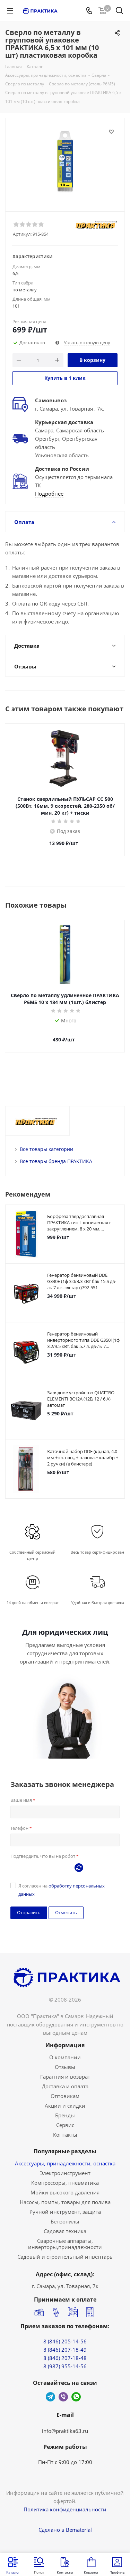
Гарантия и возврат (65, 2077)
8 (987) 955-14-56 (65, 2366)
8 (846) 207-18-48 (65, 2358)
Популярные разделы (65, 2151)
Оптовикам (65, 2096)
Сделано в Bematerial (65, 2530)
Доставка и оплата (65, 2086)
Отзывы (65, 2067)
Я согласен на (62, 1890)
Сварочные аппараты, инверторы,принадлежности (65, 2244)
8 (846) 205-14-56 (65, 2341)
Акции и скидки (65, 2106)
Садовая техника (65, 2231)
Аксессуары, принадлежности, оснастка (65, 2163)
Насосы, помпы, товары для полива (65, 2202)
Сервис (65, 2125)
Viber (63, 2397)
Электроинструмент (65, 2173)
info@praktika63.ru (65, 2431)
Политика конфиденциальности (65, 2509)
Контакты (65, 2135)
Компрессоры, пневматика (65, 2183)
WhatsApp (76, 2397)
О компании (65, 2057)
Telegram (50, 2397)
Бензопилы (65, 2221)
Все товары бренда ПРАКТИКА (56, 1161)
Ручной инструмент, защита (65, 2212)
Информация (65, 2045)
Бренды (65, 2115)
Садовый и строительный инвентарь (65, 2257)
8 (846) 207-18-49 (65, 2350)
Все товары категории (46, 1149)
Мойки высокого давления (65, 2192)
